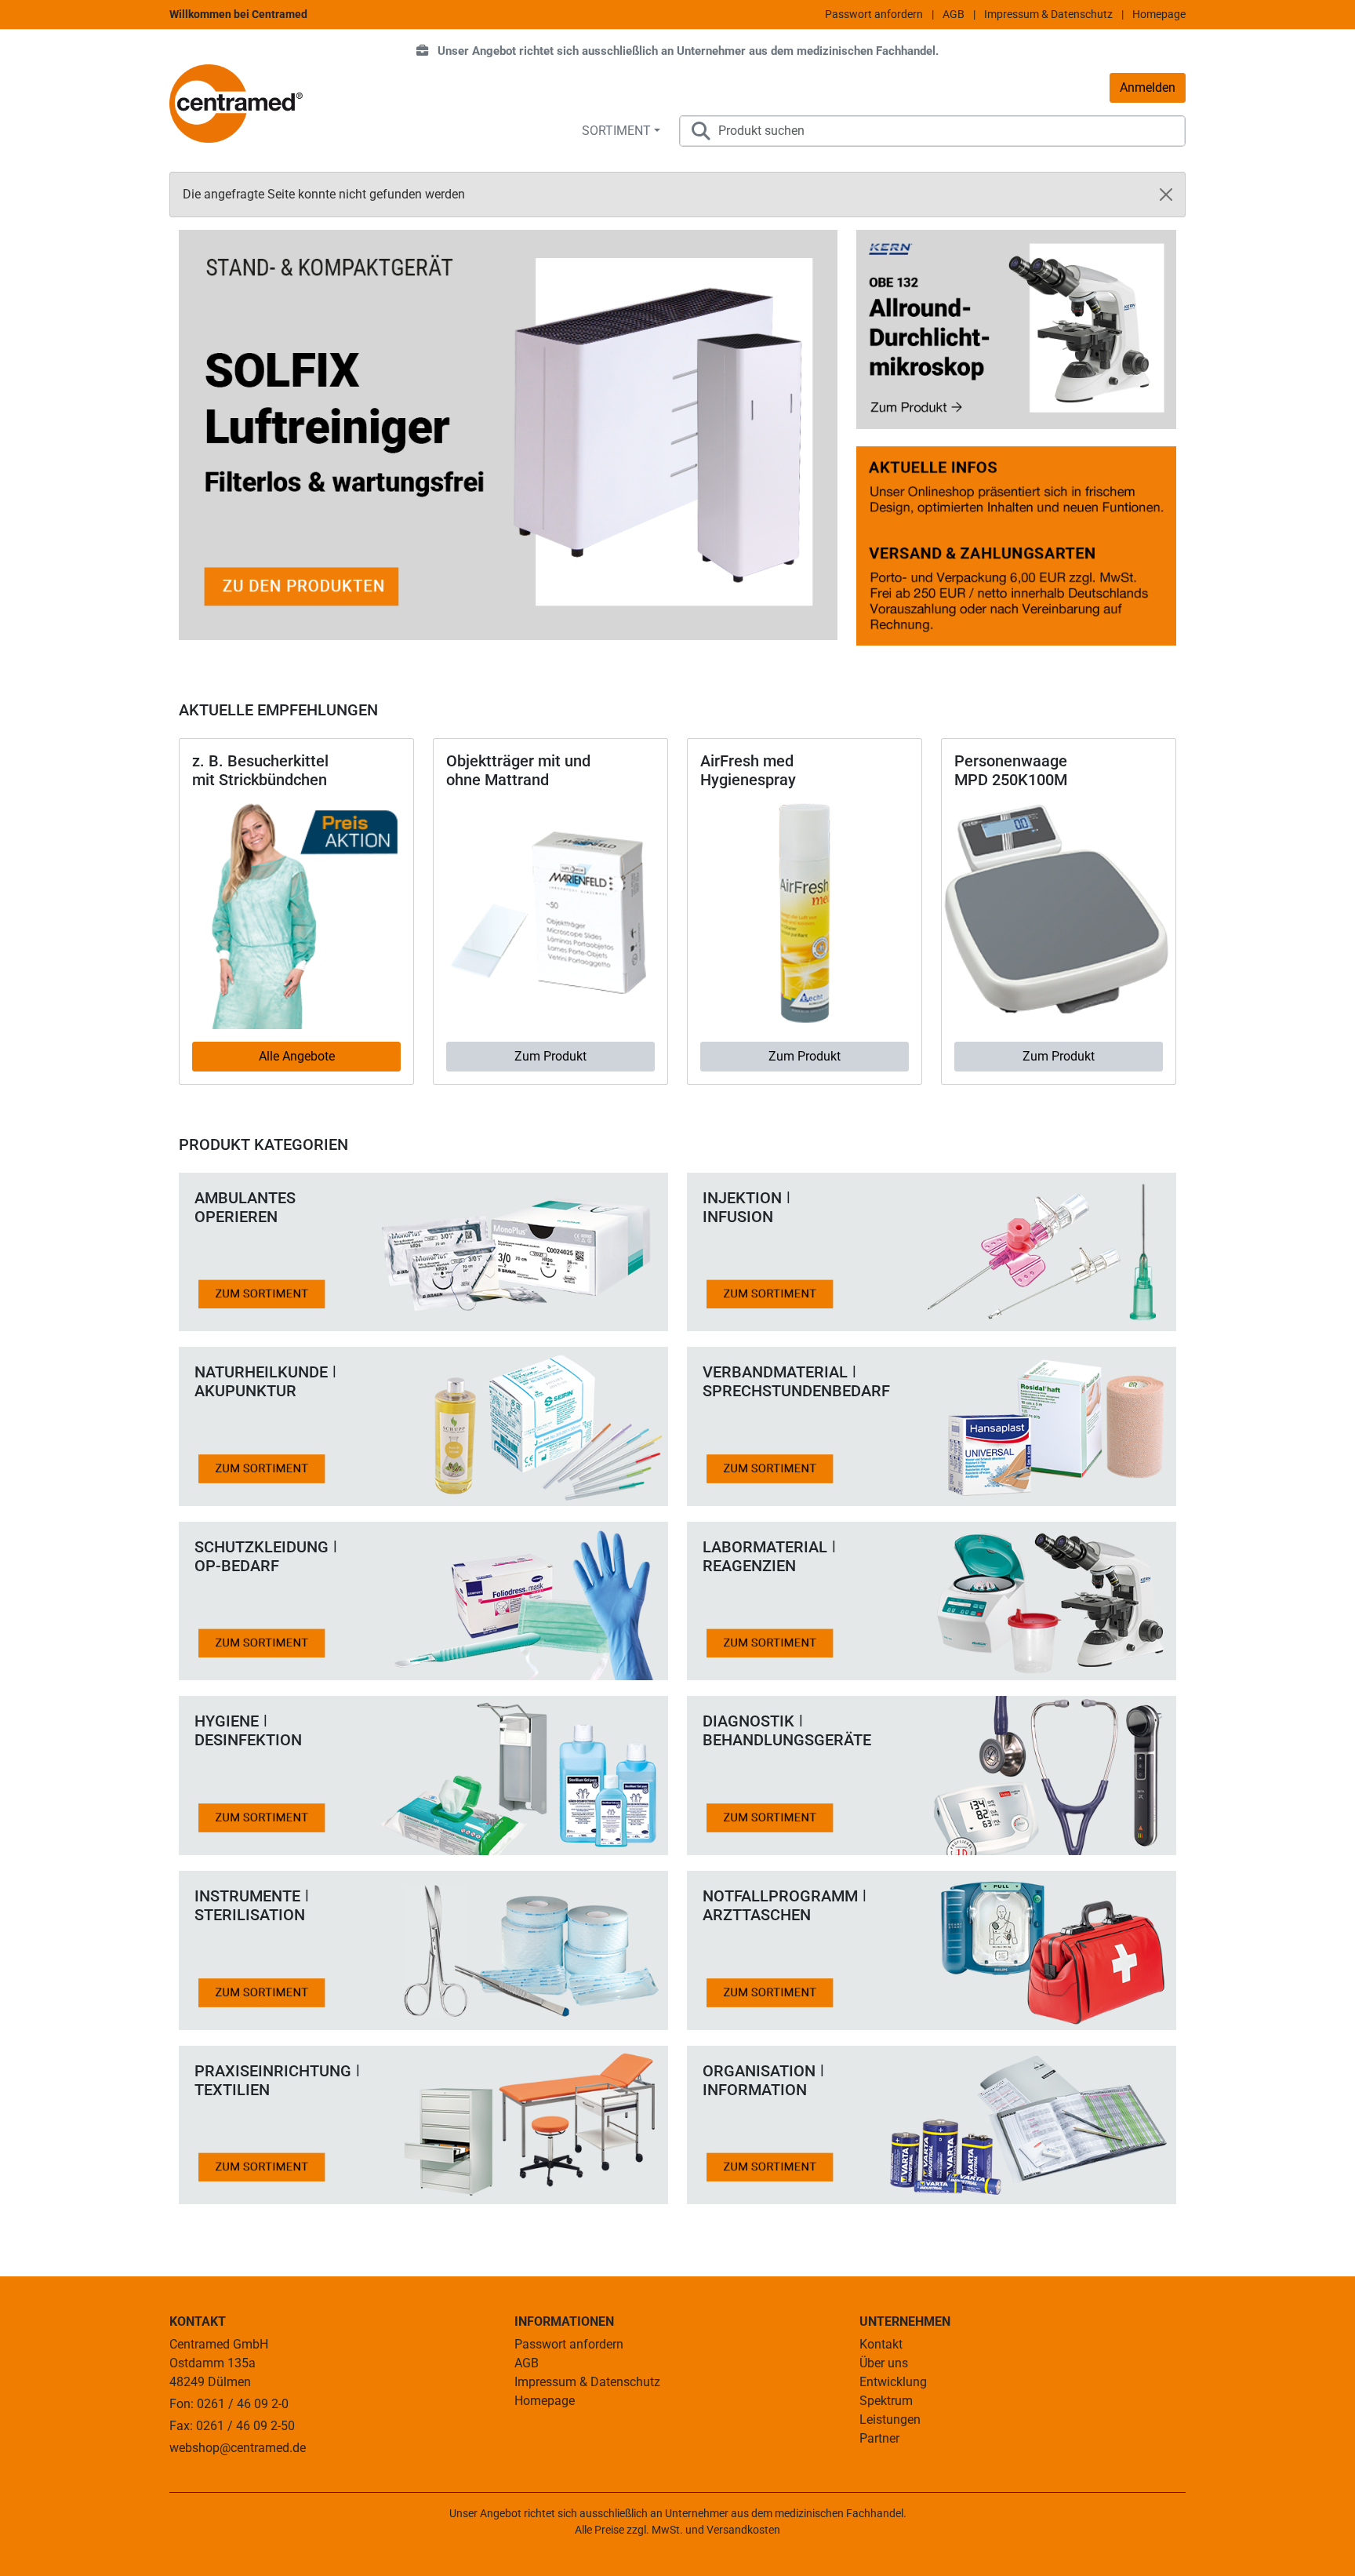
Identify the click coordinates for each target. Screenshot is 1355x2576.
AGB (954, 14)
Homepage (1159, 14)
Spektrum (886, 2401)
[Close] (1166, 195)
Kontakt (881, 2344)
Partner (879, 2438)
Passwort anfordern (874, 14)
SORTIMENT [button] (616, 131)
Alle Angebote (297, 1056)
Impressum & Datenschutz (1048, 14)
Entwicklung (893, 2382)
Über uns (884, 2363)
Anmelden (1148, 87)
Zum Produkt (550, 1056)
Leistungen (890, 2420)
